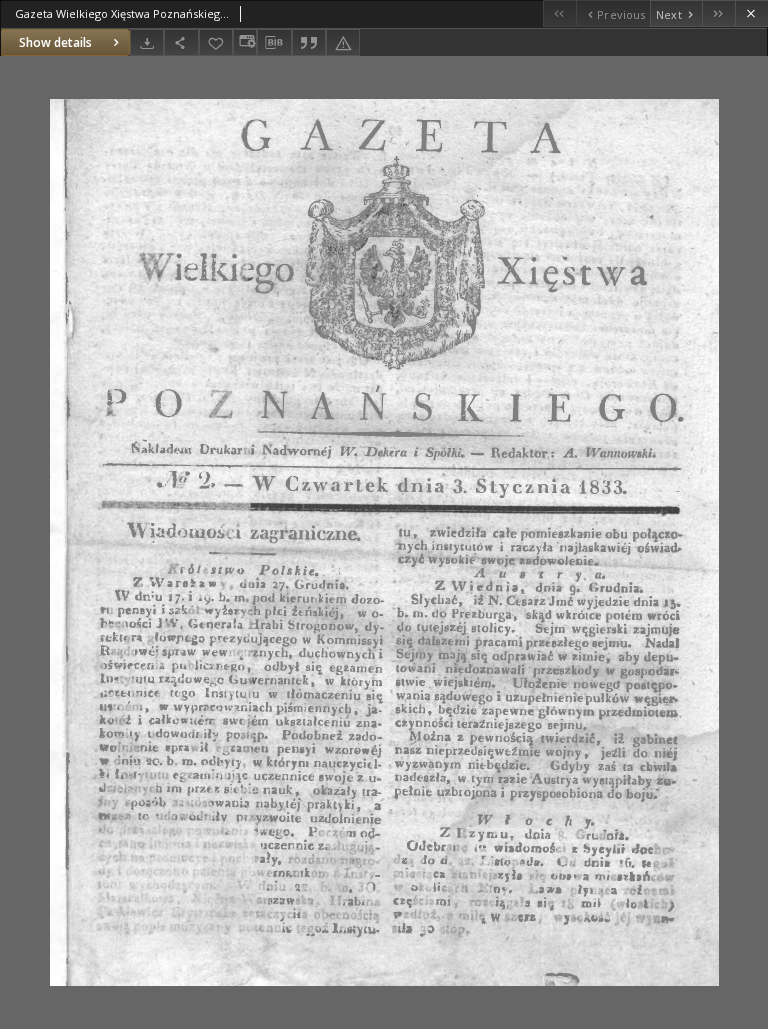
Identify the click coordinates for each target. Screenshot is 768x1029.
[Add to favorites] (216, 42)
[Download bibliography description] (274, 43)
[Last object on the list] (718, 13)
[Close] (751, 13)
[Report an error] (343, 42)
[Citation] (309, 42)
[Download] (147, 42)
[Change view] (245, 42)
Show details (55, 42)
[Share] (181, 42)
